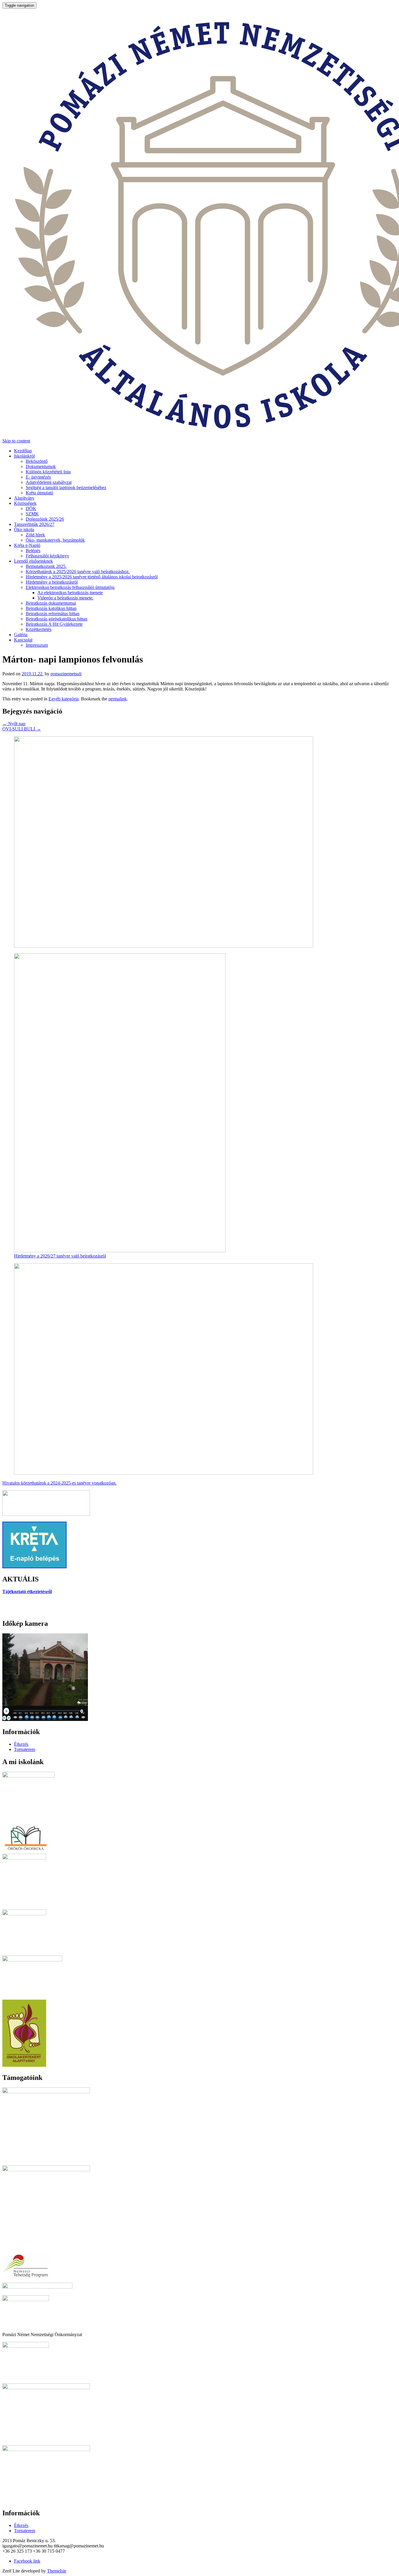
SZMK (32, 514)
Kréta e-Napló (27, 545)
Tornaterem (25, 1749)
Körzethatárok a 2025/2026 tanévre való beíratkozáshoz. (78, 572)
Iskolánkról (24, 456)
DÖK (31, 509)
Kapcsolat (23, 640)
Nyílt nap (14, 724)
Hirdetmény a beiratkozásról (52, 582)
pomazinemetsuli (66, 674)
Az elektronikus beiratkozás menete (70, 593)
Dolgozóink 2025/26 (45, 519)
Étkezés (21, 1744)
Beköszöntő (37, 461)
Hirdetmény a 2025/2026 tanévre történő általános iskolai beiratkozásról (92, 577)
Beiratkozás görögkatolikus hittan (57, 619)
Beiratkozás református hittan (53, 614)
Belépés (33, 551)
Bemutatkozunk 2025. (46, 566)
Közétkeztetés (39, 629)
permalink (118, 699)
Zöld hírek (35, 535)
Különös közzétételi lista (48, 472)
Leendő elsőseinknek (33, 561)
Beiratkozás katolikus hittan (51, 608)
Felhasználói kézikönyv (47, 556)
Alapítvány (24, 498)
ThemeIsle (57, 2571)
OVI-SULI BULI (22, 729)
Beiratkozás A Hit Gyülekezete (54, 624)
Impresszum (37, 645)
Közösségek (25, 503)
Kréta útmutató (39, 493)
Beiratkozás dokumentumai (51, 603)
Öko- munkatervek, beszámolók (55, 540)
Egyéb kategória (64, 699)
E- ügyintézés (38, 477)
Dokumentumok (41, 466)
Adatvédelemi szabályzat (49, 482)
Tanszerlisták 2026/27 (34, 524)
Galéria (21, 635)
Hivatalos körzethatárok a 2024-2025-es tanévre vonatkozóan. (59, 1483)
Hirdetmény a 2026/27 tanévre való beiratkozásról (60, 1256)
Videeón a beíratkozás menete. (65, 598)
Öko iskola (24, 530)
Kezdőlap (23, 451)
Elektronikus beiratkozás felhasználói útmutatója (70, 587)
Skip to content (16, 441)
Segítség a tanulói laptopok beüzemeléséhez (66, 488)
